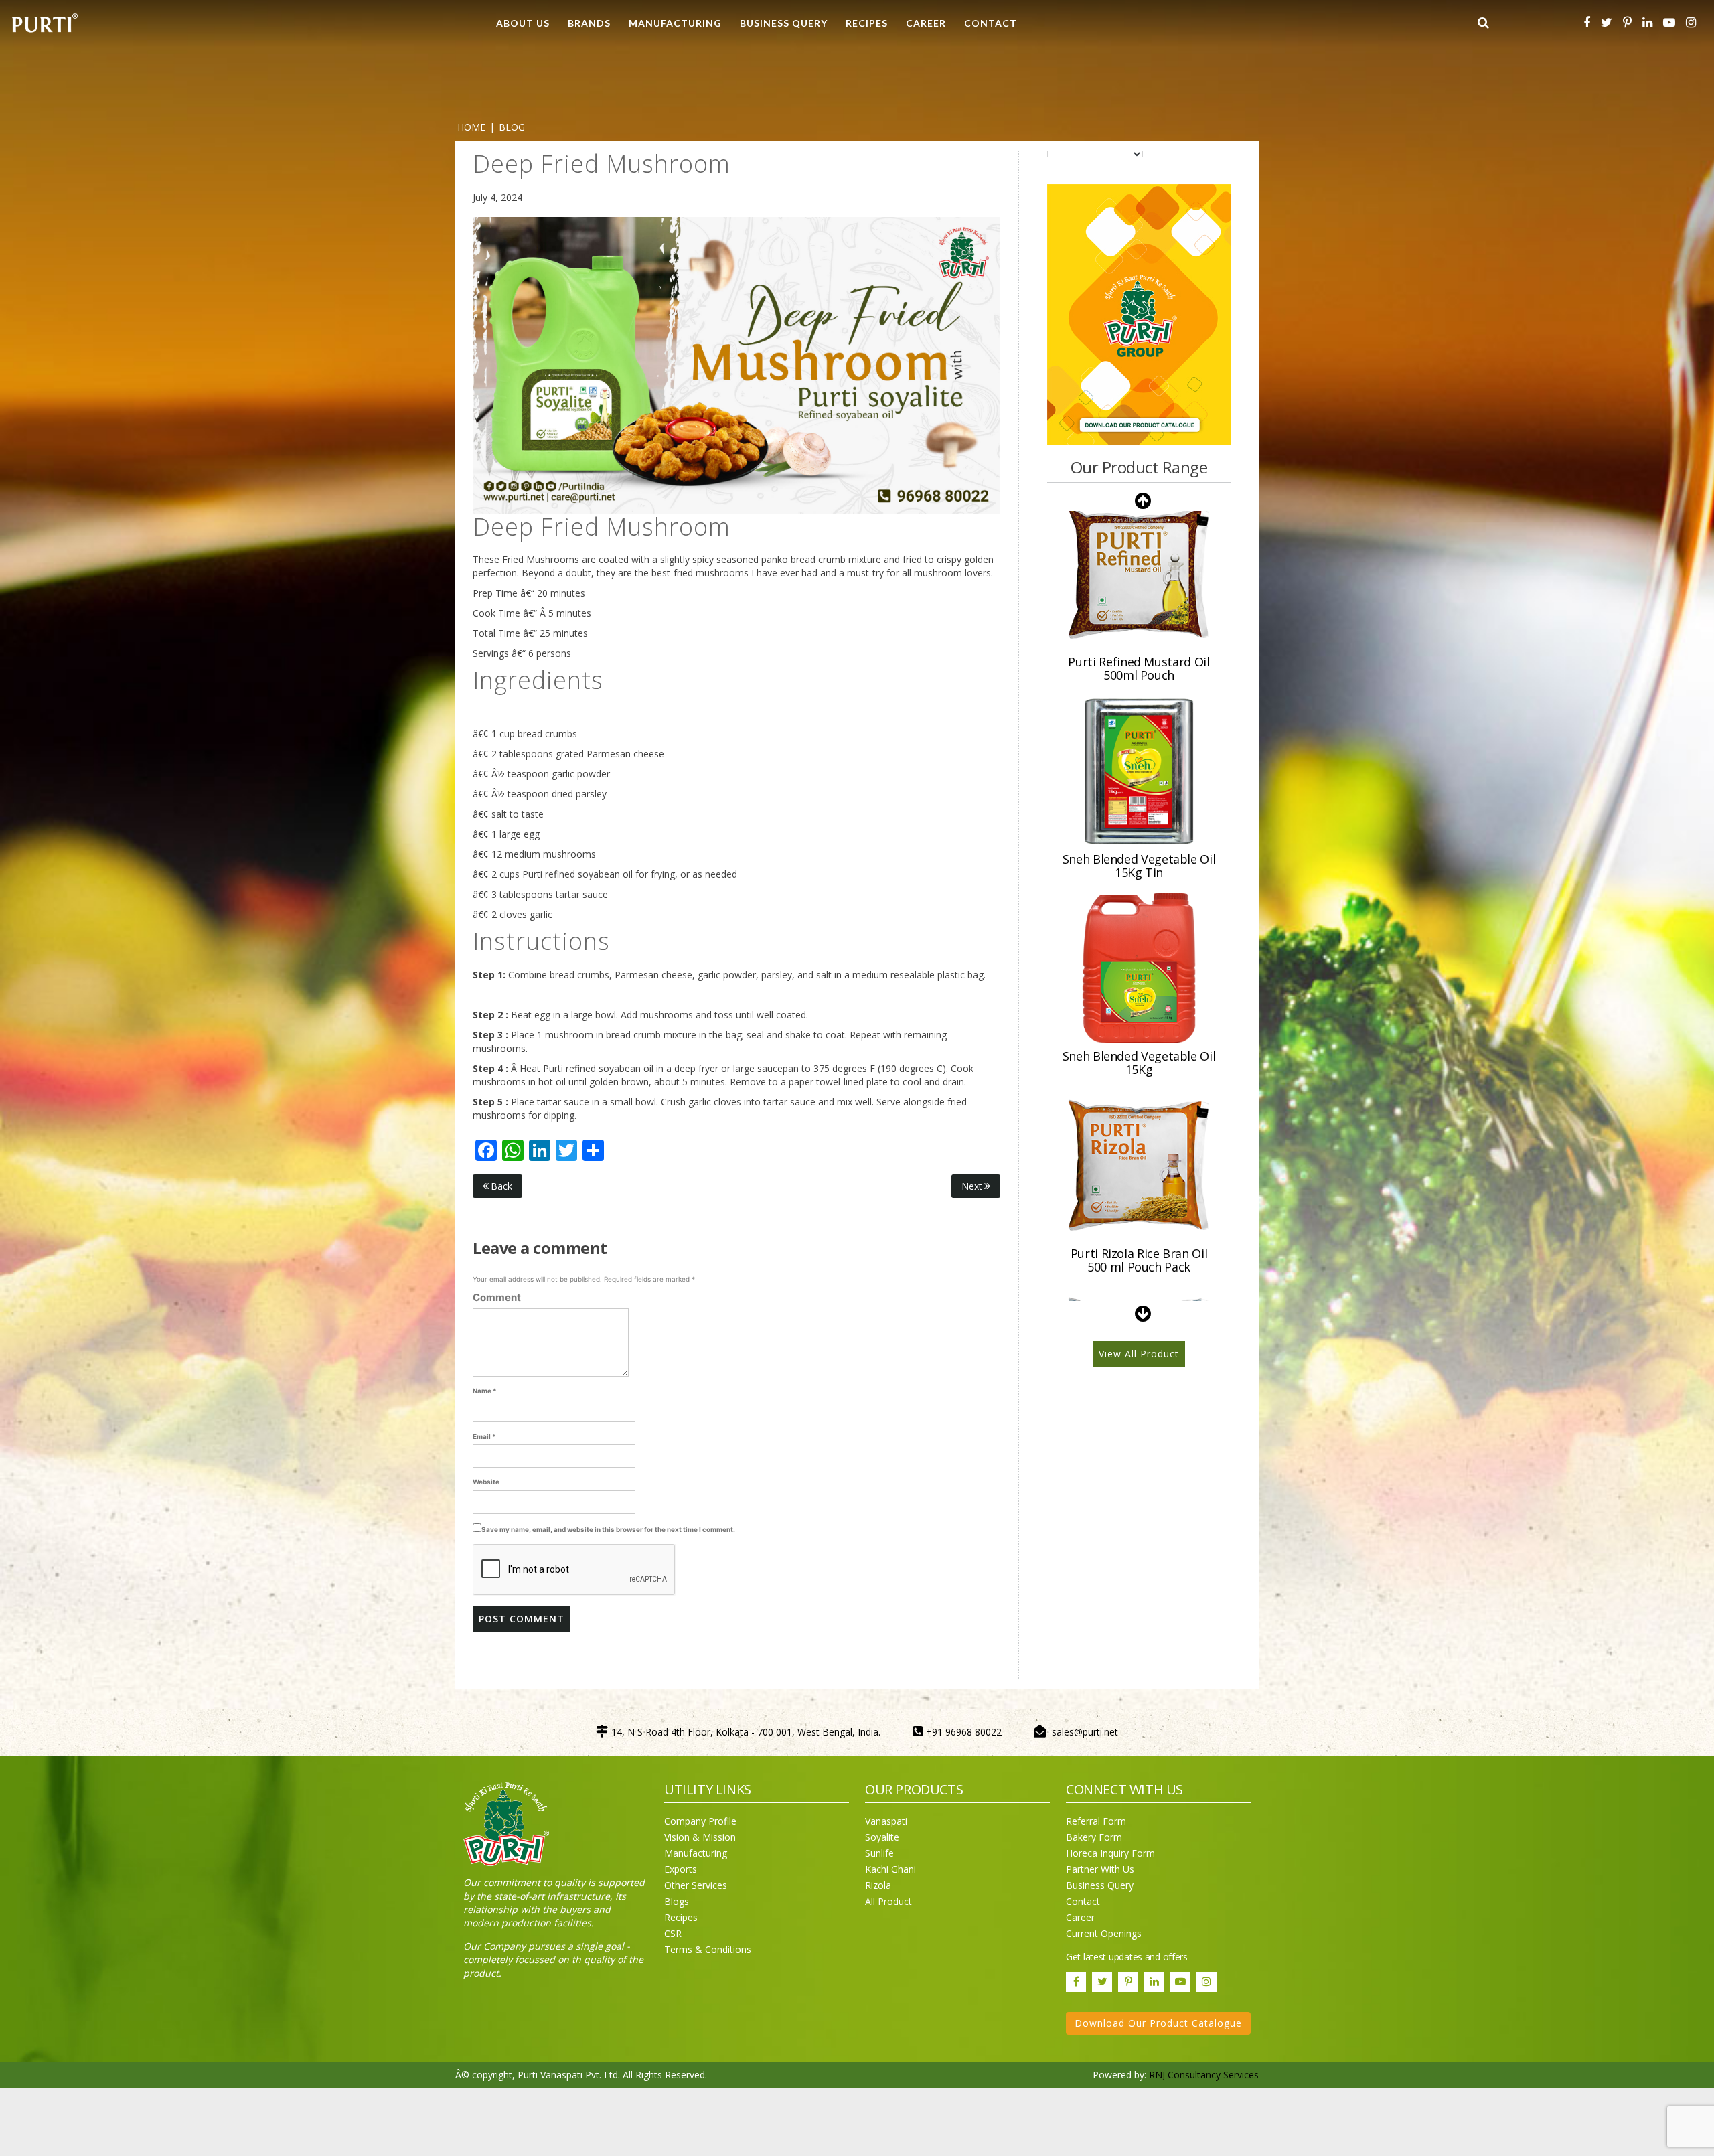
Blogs (677, 1901)
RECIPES (867, 23)
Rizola (878, 1885)
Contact (1083, 1901)
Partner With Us (1100, 1869)
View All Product (1139, 1354)
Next (972, 1186)
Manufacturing (696, 1853)
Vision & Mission (700, 1837)
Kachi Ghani (890, 1869)
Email (484, 1436)
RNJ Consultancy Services (1204, 2075)
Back (501, 1186)
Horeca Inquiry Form (1110, 1853)
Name (485, 1391)
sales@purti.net (1085, 1732)
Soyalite (882, 1837)
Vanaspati (886, 1821)
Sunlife (879, 1853)
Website (486, 1482)
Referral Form (1096, 1821)
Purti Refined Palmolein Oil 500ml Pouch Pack (1139, 1260)
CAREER (926, 23)
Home (471, 127)
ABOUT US (523, 23)
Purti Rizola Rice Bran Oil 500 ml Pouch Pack (1139, 1063)
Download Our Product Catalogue (1158, 2023)
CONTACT (991, 23)
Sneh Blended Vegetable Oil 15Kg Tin (1139, 668)
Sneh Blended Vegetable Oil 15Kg (1139, 865)
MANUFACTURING (675, 23)
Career (1080, 1917)
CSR (673, 1933)
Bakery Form (1094, 1837)
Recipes (681, 1917)
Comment (497, 1297)
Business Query (784, 23)
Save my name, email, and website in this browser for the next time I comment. (608, 1529)
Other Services (696, 1885)
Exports (681, 1869)
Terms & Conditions (708, 1949)
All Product (888, 1901)
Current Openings (1104, 1933)
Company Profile (700, 1821)
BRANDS (589, 23)
